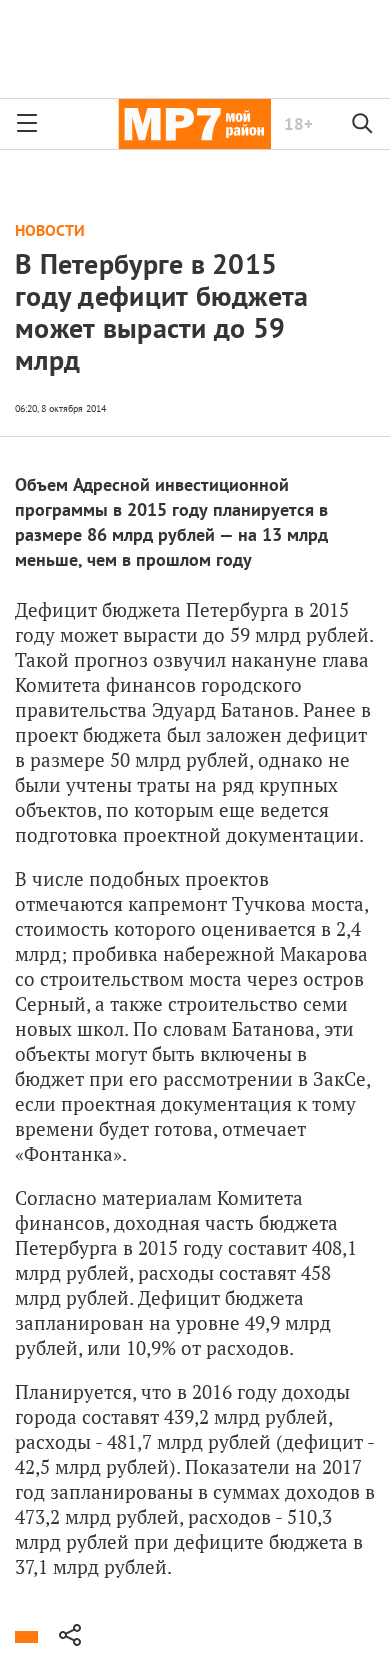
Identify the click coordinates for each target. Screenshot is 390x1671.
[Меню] (27, 124)
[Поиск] (363, 124)
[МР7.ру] (194, 124)
